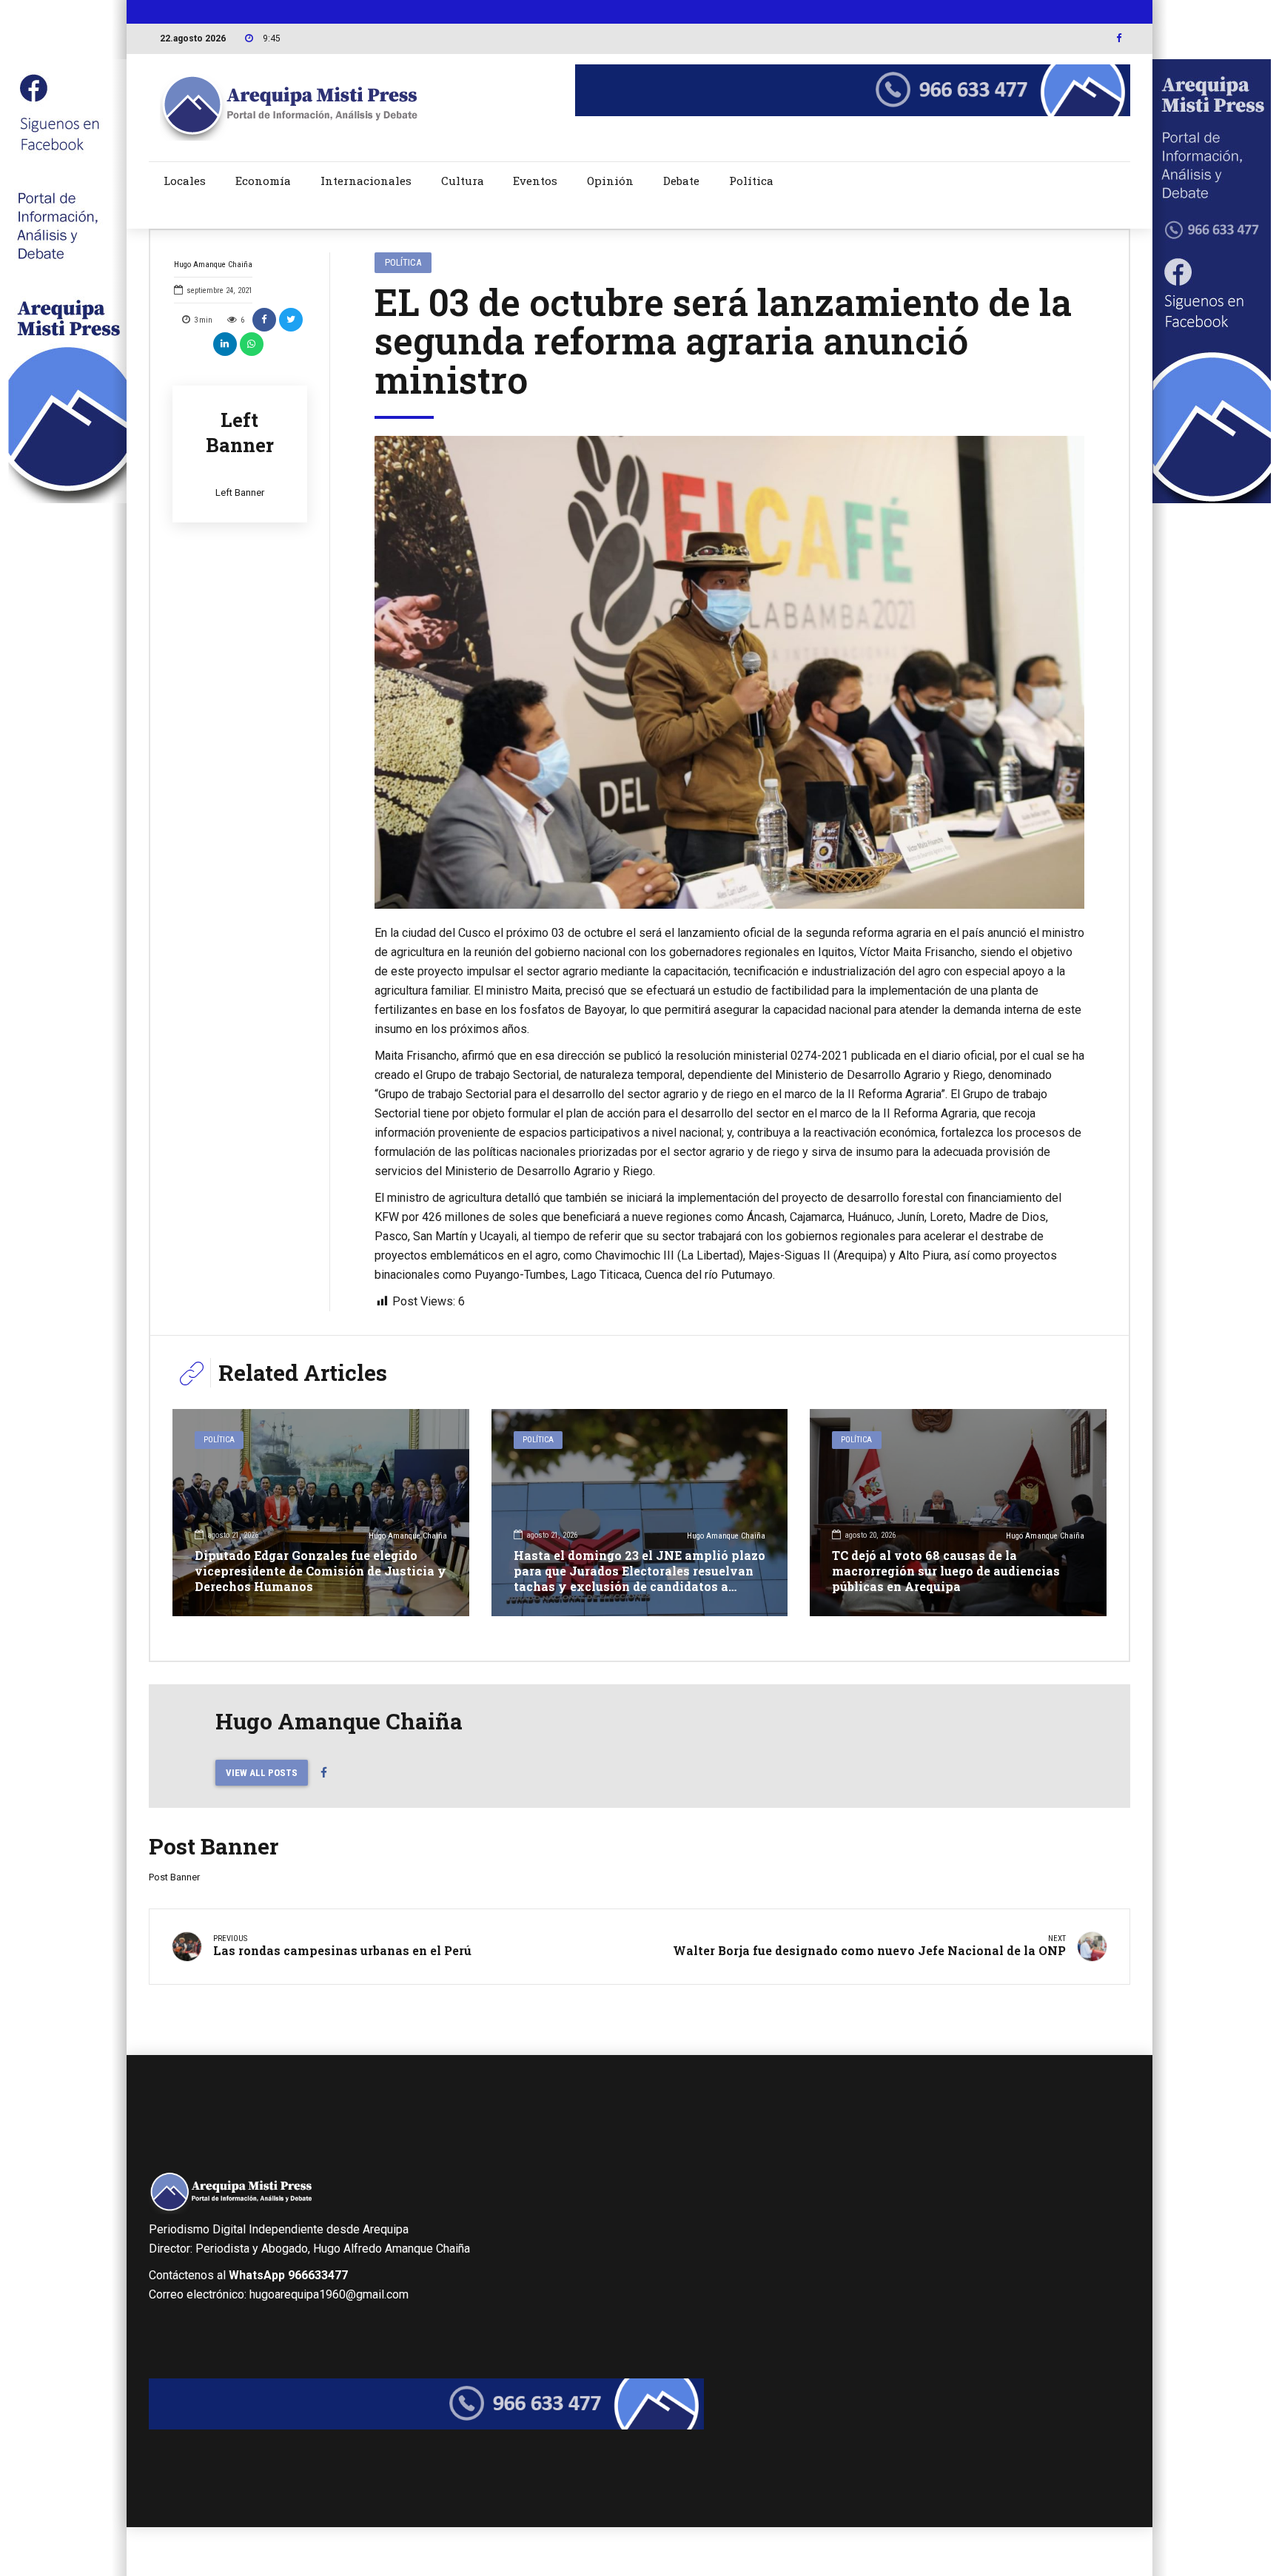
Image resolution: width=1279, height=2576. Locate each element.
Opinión (610, 181)
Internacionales (366, 181)
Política (751, 181)
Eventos (535, 181)
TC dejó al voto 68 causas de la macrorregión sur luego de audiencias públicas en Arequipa (946, 1571)
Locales (185, 181)
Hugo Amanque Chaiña (213, 265)
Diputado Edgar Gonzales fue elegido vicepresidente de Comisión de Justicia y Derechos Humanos (320, 1571)
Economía (263, 181)
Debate (681, 181)
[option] (730, 673)
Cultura (463, 181)
